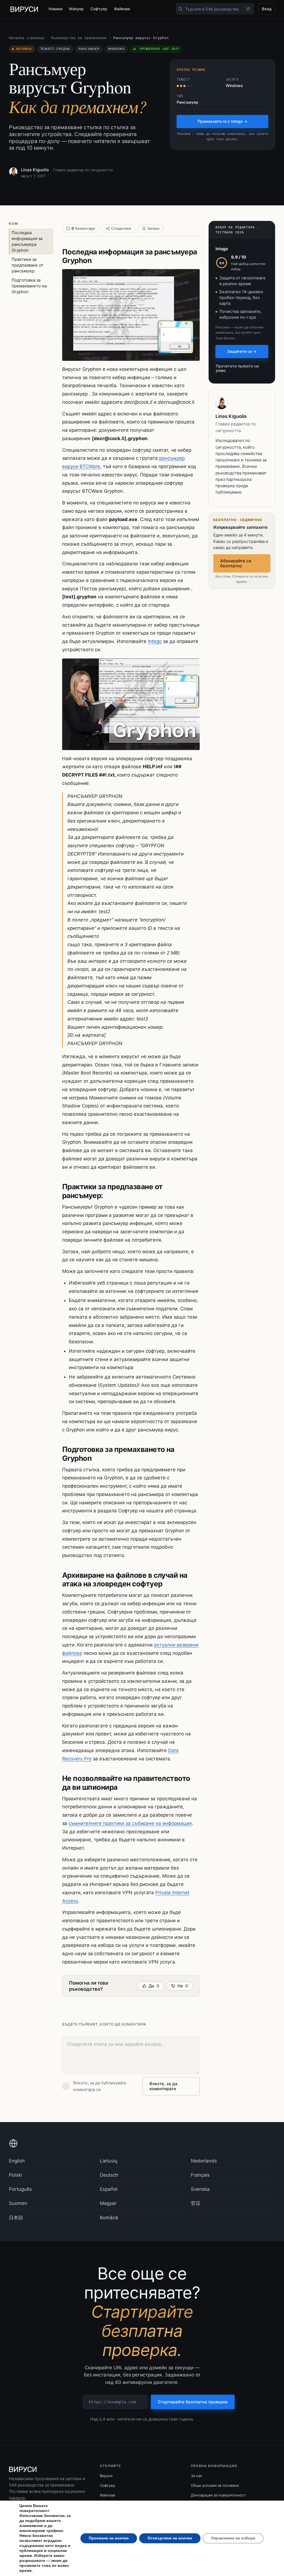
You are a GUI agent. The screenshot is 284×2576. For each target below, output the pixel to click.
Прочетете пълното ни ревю (237, 368)
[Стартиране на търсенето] (180, 9)
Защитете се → (242, 351)
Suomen (18, 2203)
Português (20, 2189)
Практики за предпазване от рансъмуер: (27, 265)
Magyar (108, 2203)
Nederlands (204, 2161)
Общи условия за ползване (215, 2485)
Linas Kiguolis (35, 170)
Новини (55, 9)
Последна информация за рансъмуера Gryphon (27, 241)
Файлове (122, 9)
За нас (196, 2476)
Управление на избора (233, 2538)
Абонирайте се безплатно (236, 563)
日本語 (16, 2218)
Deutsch (109, 2175)
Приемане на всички (109, 2538)
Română (109, 2218)
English (17, 2161)
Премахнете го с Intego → (223, 121)
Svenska (200, 2189)
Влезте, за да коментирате (163, 2086)
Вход (267, 9)
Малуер (77, 9)
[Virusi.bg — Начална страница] (24, 9)
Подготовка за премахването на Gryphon (29, 286)
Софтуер (99, 9)
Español (109, 2189)
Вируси (106, 2476)
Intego (155, 641)
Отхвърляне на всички (170, 2538)
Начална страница (27, 38)
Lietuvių (109, 2161)
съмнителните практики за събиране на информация (130, 1823)
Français (200, 2175)
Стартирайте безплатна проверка (193, 2402)
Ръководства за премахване (79, 38)
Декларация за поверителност (218, 2495)
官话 (196, 2203)
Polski (15, 2175)
